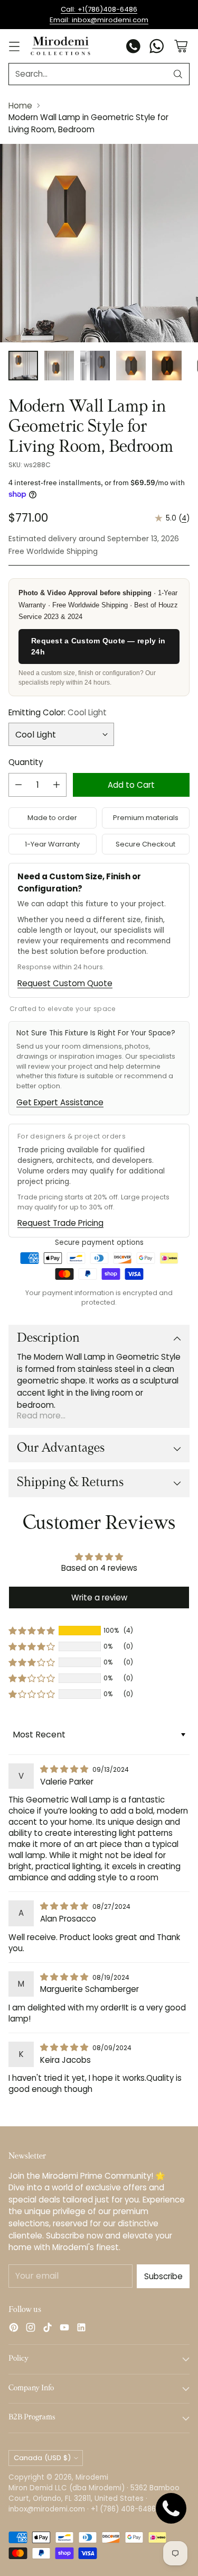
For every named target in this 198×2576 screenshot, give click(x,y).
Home (20, 106)
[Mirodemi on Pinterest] (14, 2329)
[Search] (178, 74)
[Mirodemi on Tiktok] (48, 2329)
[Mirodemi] (60, 46)
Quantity (26, 762)
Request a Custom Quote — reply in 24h (98, 646)
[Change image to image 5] (167, 366)
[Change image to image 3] (95, 366)
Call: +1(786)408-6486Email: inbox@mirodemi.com (99, 15)
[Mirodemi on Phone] (134, 48)
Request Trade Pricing (60, 1223)
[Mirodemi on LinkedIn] (81, 2329)
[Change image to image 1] (23, 366)
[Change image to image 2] (59, 366)
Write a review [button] (99, 1598)
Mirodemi (92, 2477)
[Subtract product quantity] (18, 785)
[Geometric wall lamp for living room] (99, 243)
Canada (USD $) (42, 2458)
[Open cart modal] (181, 46)
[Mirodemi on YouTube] (64, 2329)
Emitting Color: (58, 712)
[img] (65, 1769)
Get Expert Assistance (60, 1102)
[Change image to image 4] (131, 366)
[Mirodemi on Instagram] (31, 2329)
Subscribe (163, 2276)
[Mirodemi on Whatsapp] (157, 48)
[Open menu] (14, 46)
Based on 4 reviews (99, 1568)
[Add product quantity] (56, 785)
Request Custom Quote (65, 983)
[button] (32, 1631)
